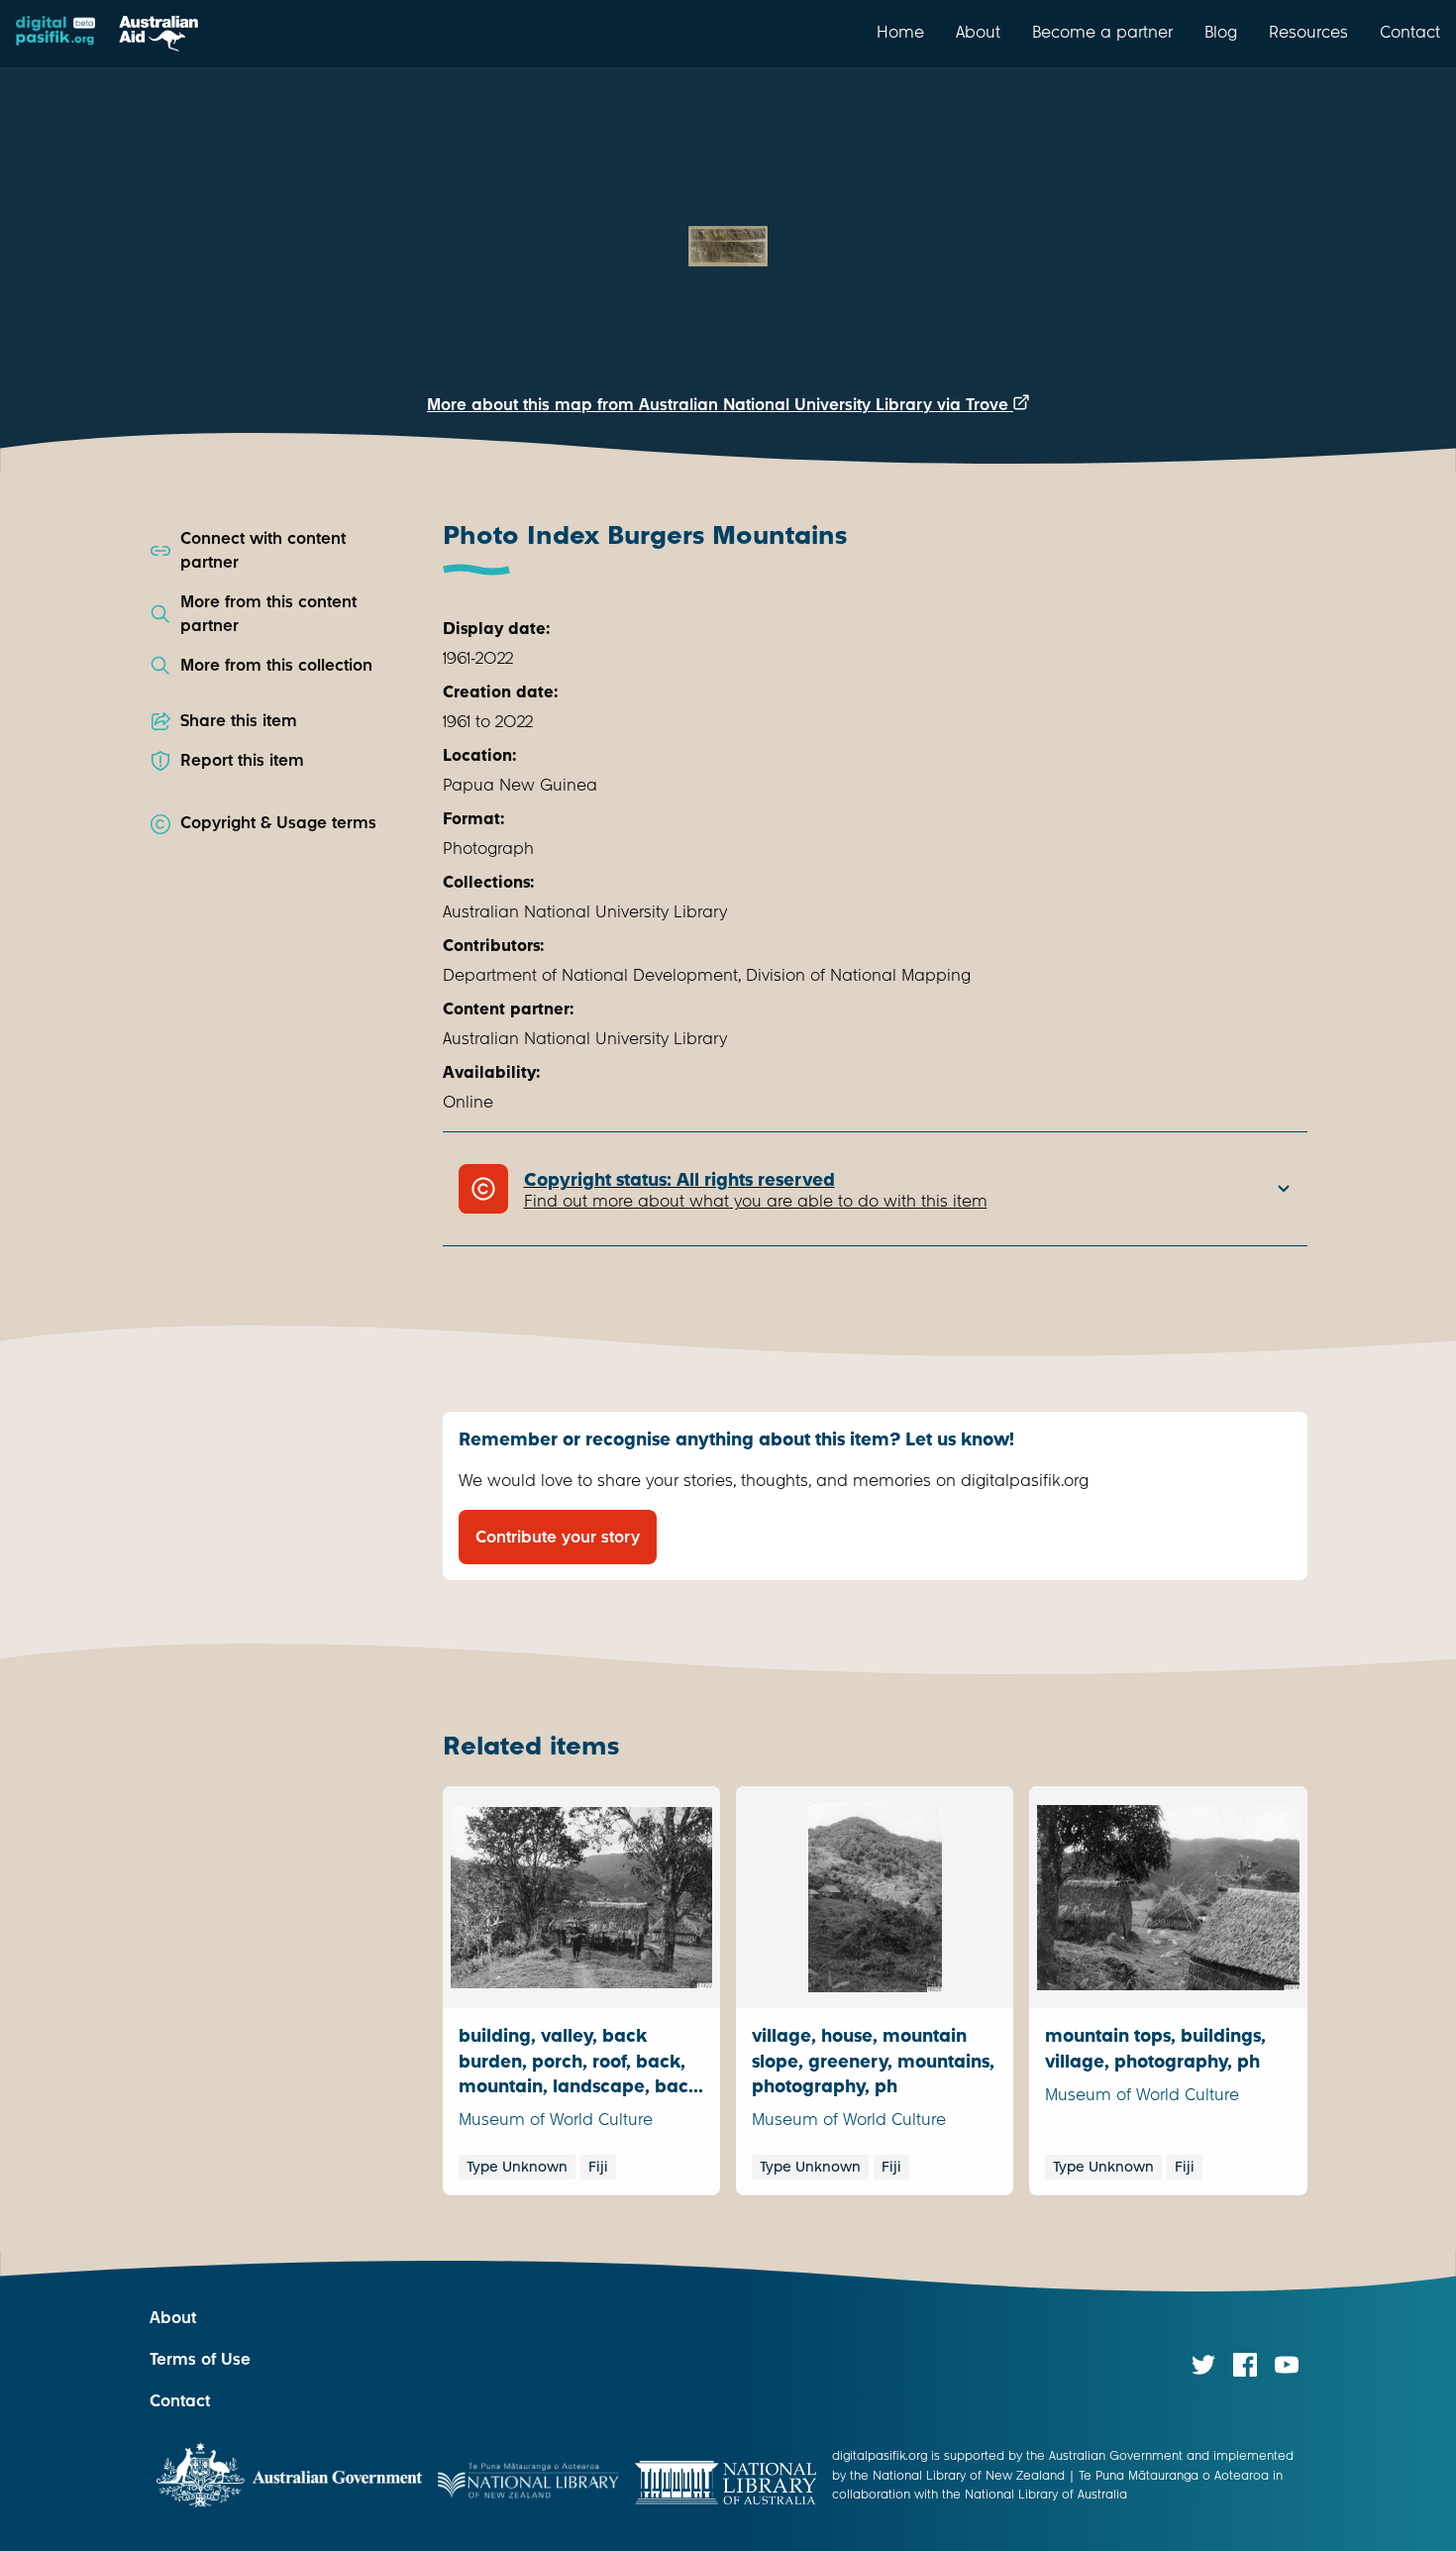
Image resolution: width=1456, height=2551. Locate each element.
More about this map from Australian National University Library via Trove (720, 405)
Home (900, 32)
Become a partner (1102, 32)
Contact (1410, 32)
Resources (1308, 32)
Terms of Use (200, 2359)
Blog (1221, 32)
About (978, 32)
